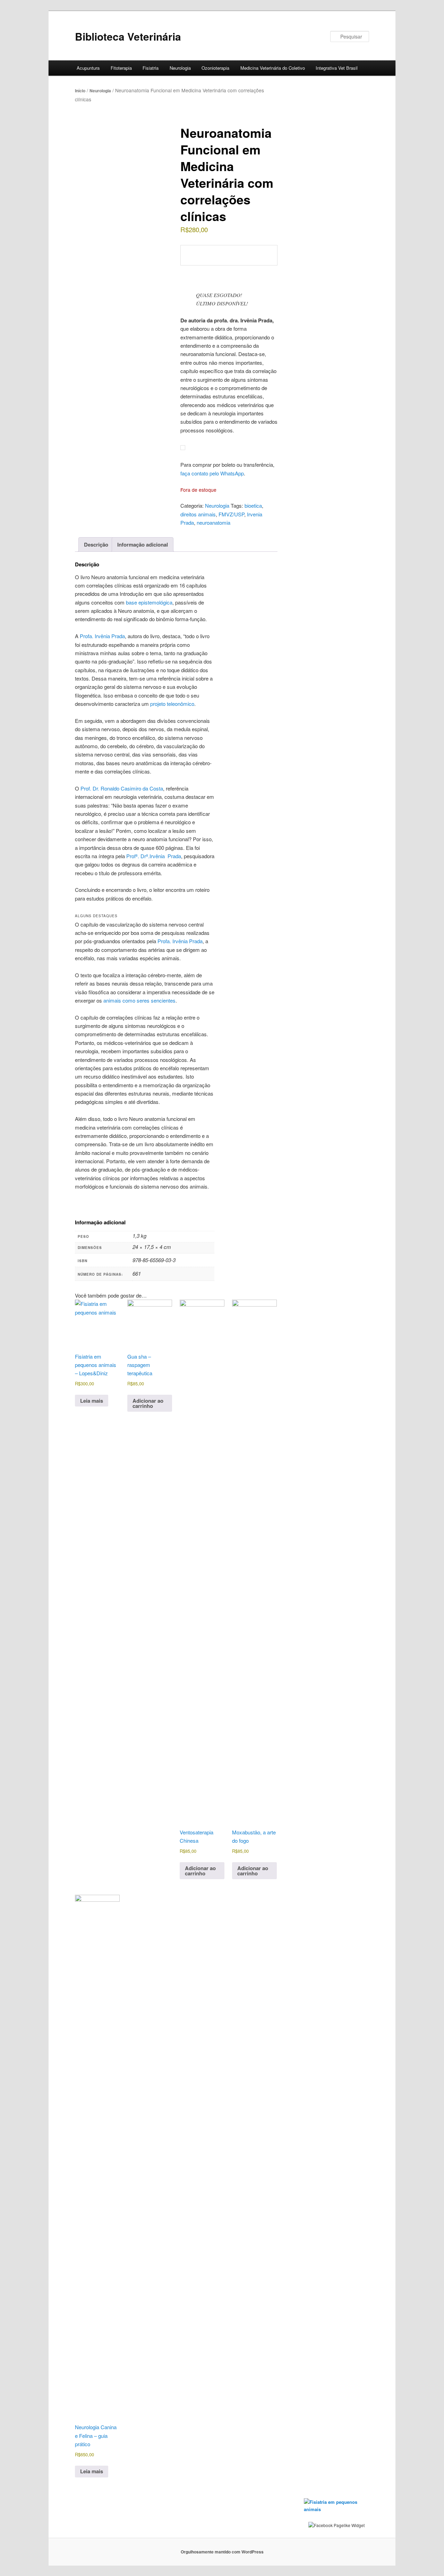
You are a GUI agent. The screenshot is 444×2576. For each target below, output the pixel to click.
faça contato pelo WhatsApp (212, 473)
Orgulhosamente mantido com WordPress (222, 2552)
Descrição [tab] (96, 544)
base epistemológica (149, 602)
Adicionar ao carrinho (148, 1403)
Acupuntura (88, 68)
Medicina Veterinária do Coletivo (273, 68)
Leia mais (92, 1401)
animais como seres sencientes (139, 1000)
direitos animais (198, 514)
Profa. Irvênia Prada (102, 636)
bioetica (253, 505)
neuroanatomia (214, 522)
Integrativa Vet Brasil (337, 68)
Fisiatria (151, 68)
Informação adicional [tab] (143, 544)
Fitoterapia (121, 68)
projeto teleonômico (172, 704)
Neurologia (180, 68)
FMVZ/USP (231, 514)
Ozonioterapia (215, 68)
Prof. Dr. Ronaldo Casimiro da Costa (122, 788)
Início (80, 91)
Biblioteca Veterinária (128, 36)
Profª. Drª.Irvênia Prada (154, 856)
